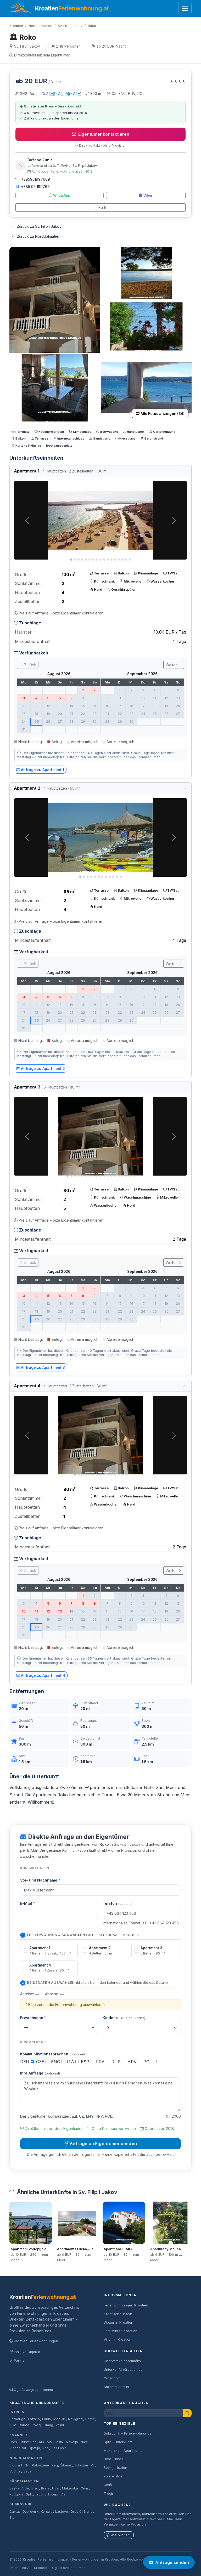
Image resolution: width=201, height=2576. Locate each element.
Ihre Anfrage (40, 2073)
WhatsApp (62, 195)
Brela (45, 2488)
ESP (86, 2062)
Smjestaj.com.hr (117, 2387)
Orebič (76, 2512)
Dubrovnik (21, 2504)
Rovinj (36, 2425)
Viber (148, 195)
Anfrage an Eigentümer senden (103, 2144)
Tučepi (53, 2494)
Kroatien (16, 26)
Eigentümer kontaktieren (104, 134)
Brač (35, 2488)
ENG (56, 2062)
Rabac (24, 2425)
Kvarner (18, 2435)
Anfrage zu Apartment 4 (43, 1675)
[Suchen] (187, 2413)
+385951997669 (36, 179)
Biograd (16, 2465)
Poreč (90, 2419)
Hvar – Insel (113, 2459)
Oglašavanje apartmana (33, 2390)
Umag (48, 2425)
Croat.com (112, 2378)
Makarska (70, 2488)
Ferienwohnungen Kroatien (126, 2305)
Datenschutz (19, 2568)
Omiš (85, 2488)
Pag (55, 2465)
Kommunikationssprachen (52, 2054)
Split (29, 2494)
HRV (133, 2062)
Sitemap (40, 2568)
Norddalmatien (40, 26)
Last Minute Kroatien (121, 2331)
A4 (60, 93)
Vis (63, 2494)
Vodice (15, 2471)
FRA (101, 2062)
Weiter (172, 665)
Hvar (56, 2488)
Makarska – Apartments (123, 2450)
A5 (68, 93)
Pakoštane (40, 2465)
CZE (41, 2062)
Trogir (40, 2494)
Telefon (118, 1903)
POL (148, 2062)
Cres (13, 2442)
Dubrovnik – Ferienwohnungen (129, 2433)
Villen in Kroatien (118, 2339)
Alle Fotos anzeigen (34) (163, 414)
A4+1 (77, 93)
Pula (13, 2425)
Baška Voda (19, 2488)
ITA (71, 2062)
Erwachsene (33, 2018)
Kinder (124, 2018)
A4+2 (51, 93)
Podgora (16, 2494)
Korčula (47, 2512)
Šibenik (66, 2465)
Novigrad (75, 2419)
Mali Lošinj (55, 2442)
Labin (46, 2419)
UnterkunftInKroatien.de (123, 2369)
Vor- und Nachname (40, 1880)
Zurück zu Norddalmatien (39, 236)
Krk (42, 2442)
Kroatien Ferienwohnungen (36, 2341)
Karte (103, 207)
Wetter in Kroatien (118, 2322)
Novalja (72, 2442)
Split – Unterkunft (118, 2442)
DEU (25, 2062)
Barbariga (17, 2419)
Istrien (17, 2412)
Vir (93, 2465)
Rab (46, 2448)
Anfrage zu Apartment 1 (43, 770)
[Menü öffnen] (185, 8)
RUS (117, 2062)
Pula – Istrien (114, 2476)
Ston (13, 2518)
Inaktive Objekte (27, 2352)
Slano (88, 2512)
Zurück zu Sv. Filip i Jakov (39, 226)
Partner (20, 2360)
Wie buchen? (121, 2535)
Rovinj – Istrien (115, 2467)
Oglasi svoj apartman (69, 2568)
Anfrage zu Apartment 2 (43, 1068)
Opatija (34, 2448)
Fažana (34, 2419)
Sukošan (81, 2465)
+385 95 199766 (35, 187)
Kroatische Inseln (118, 2314)
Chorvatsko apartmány (122, 2361)
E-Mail (27, 1903)
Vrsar (60, 2425)
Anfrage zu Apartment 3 (43, 1367)
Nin (27, 2465)
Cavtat (15, 2512)
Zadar (28, 2471)
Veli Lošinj (59, 2448)
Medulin (60, 2419)
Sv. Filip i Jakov (70, 26)
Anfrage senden (172, 2562)
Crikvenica (28, 2442)
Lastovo (62, 2512)
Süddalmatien (24, 2481)
